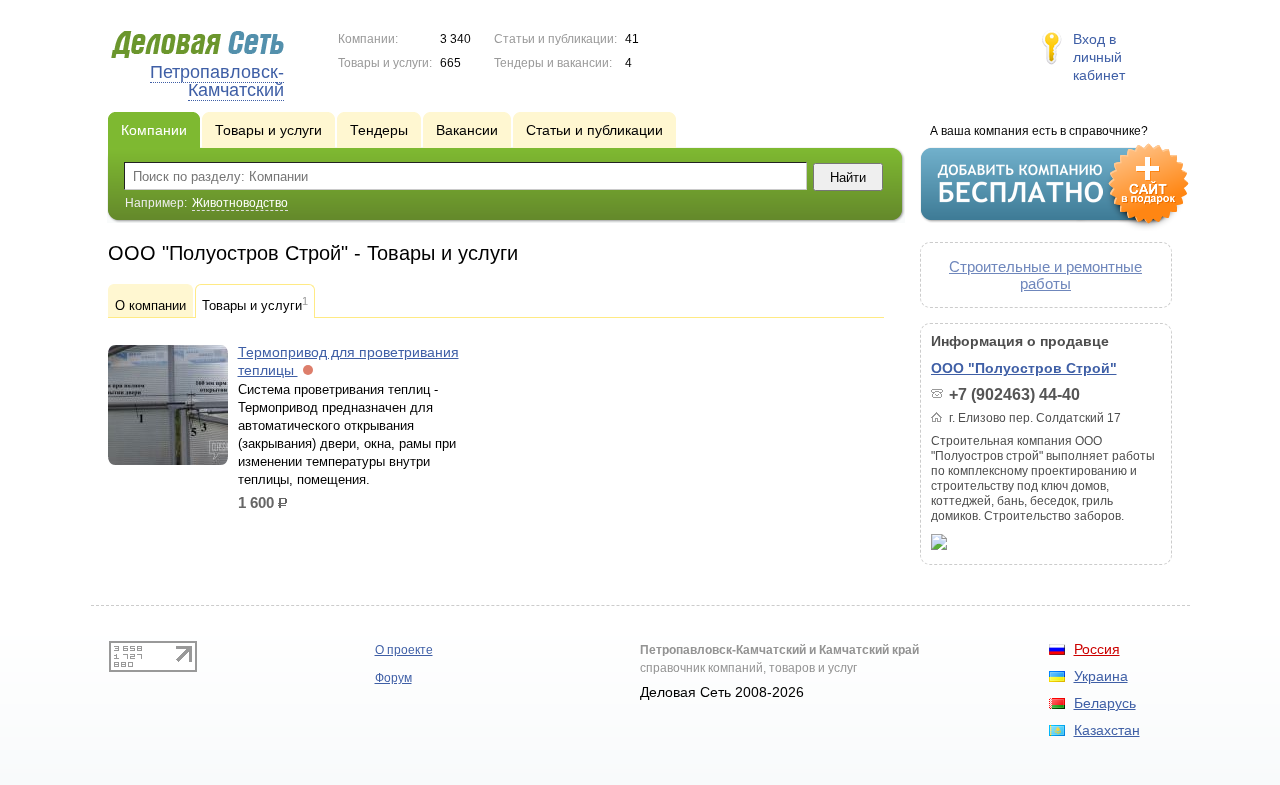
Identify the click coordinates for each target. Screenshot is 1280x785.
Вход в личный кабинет (1099, 57)
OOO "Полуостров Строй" (1024, 368)
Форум (393, 678)
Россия (1097, 649)
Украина (1101, 676)
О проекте (404, 650)
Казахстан (1107, 730)
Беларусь (1105, 703)
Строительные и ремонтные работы (1045, 275)
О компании (150, 305)
